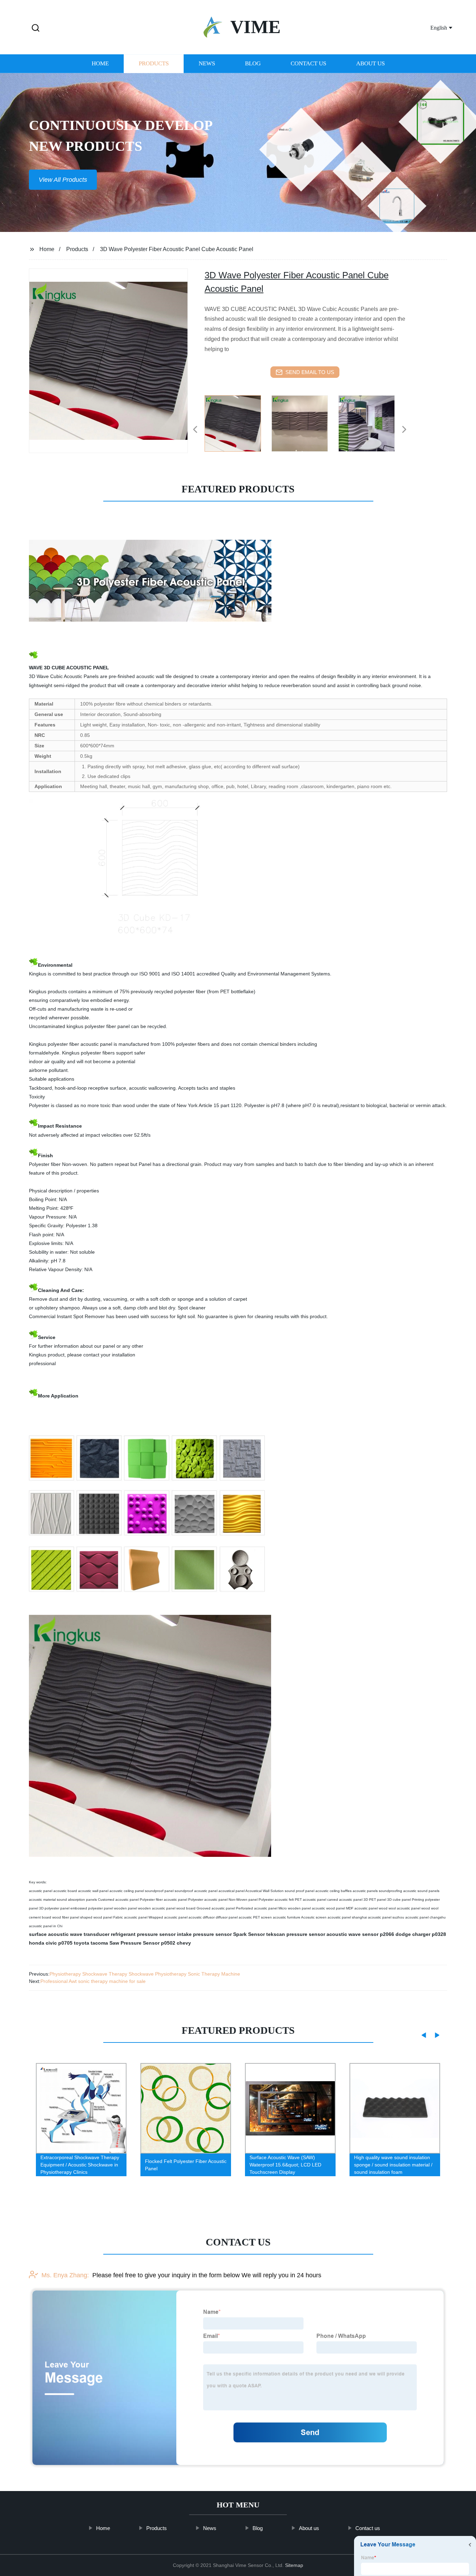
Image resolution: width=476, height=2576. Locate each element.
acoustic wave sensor (352, 1934)
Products (154, 64)
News (207, 64)
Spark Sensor (249, 1934)
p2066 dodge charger (405, 1934)
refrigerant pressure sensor (143, 1934)
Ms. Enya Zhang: (65, 2275)
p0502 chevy (176, 1943)
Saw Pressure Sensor (135, 1943)
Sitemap (294, 2565)
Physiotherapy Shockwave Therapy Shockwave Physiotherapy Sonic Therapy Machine (145, 1974)
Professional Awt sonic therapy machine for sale (93, 1981)
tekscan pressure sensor (296, 1934)
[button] (36, 28)
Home (100, 64)
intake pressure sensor (204, 1934)
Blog (253, 64)
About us (370, 64)
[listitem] (238, 427)
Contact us (308, 64)
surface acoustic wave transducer (69, 1934)
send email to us (310, 372)
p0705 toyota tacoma (83, 1943)
